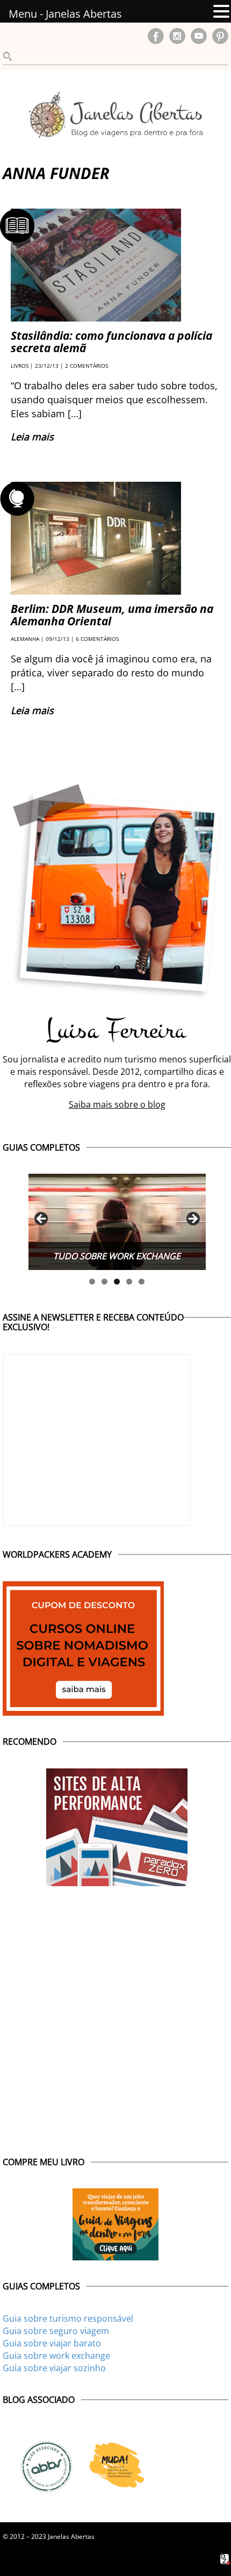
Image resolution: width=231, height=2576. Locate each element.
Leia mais (32, 437)
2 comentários (86, 366)
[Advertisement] (115, 2007)
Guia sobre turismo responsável (68, 2318)
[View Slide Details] (117, 1222)
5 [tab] (142, 1282)
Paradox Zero (226, 2559)
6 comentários (97, 639)
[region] (117, 1222)
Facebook (156, 36)
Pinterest (220, 36)
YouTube (199, 36)
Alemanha (25, 639)
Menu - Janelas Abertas (65, 14)
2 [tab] (104, 1282)
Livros (20, 366)
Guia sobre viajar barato (52, 2343)
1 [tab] (92, 1282)
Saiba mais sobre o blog (117, 1104)
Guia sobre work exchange (56, 2356)
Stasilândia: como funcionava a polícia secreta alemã (111, 342)
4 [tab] (129, 1282)
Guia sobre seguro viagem (56, 2331)
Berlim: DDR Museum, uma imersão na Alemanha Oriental (112, 615)
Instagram (177, 36)
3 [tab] (117, 1282)
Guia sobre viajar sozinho (54, 2368)
